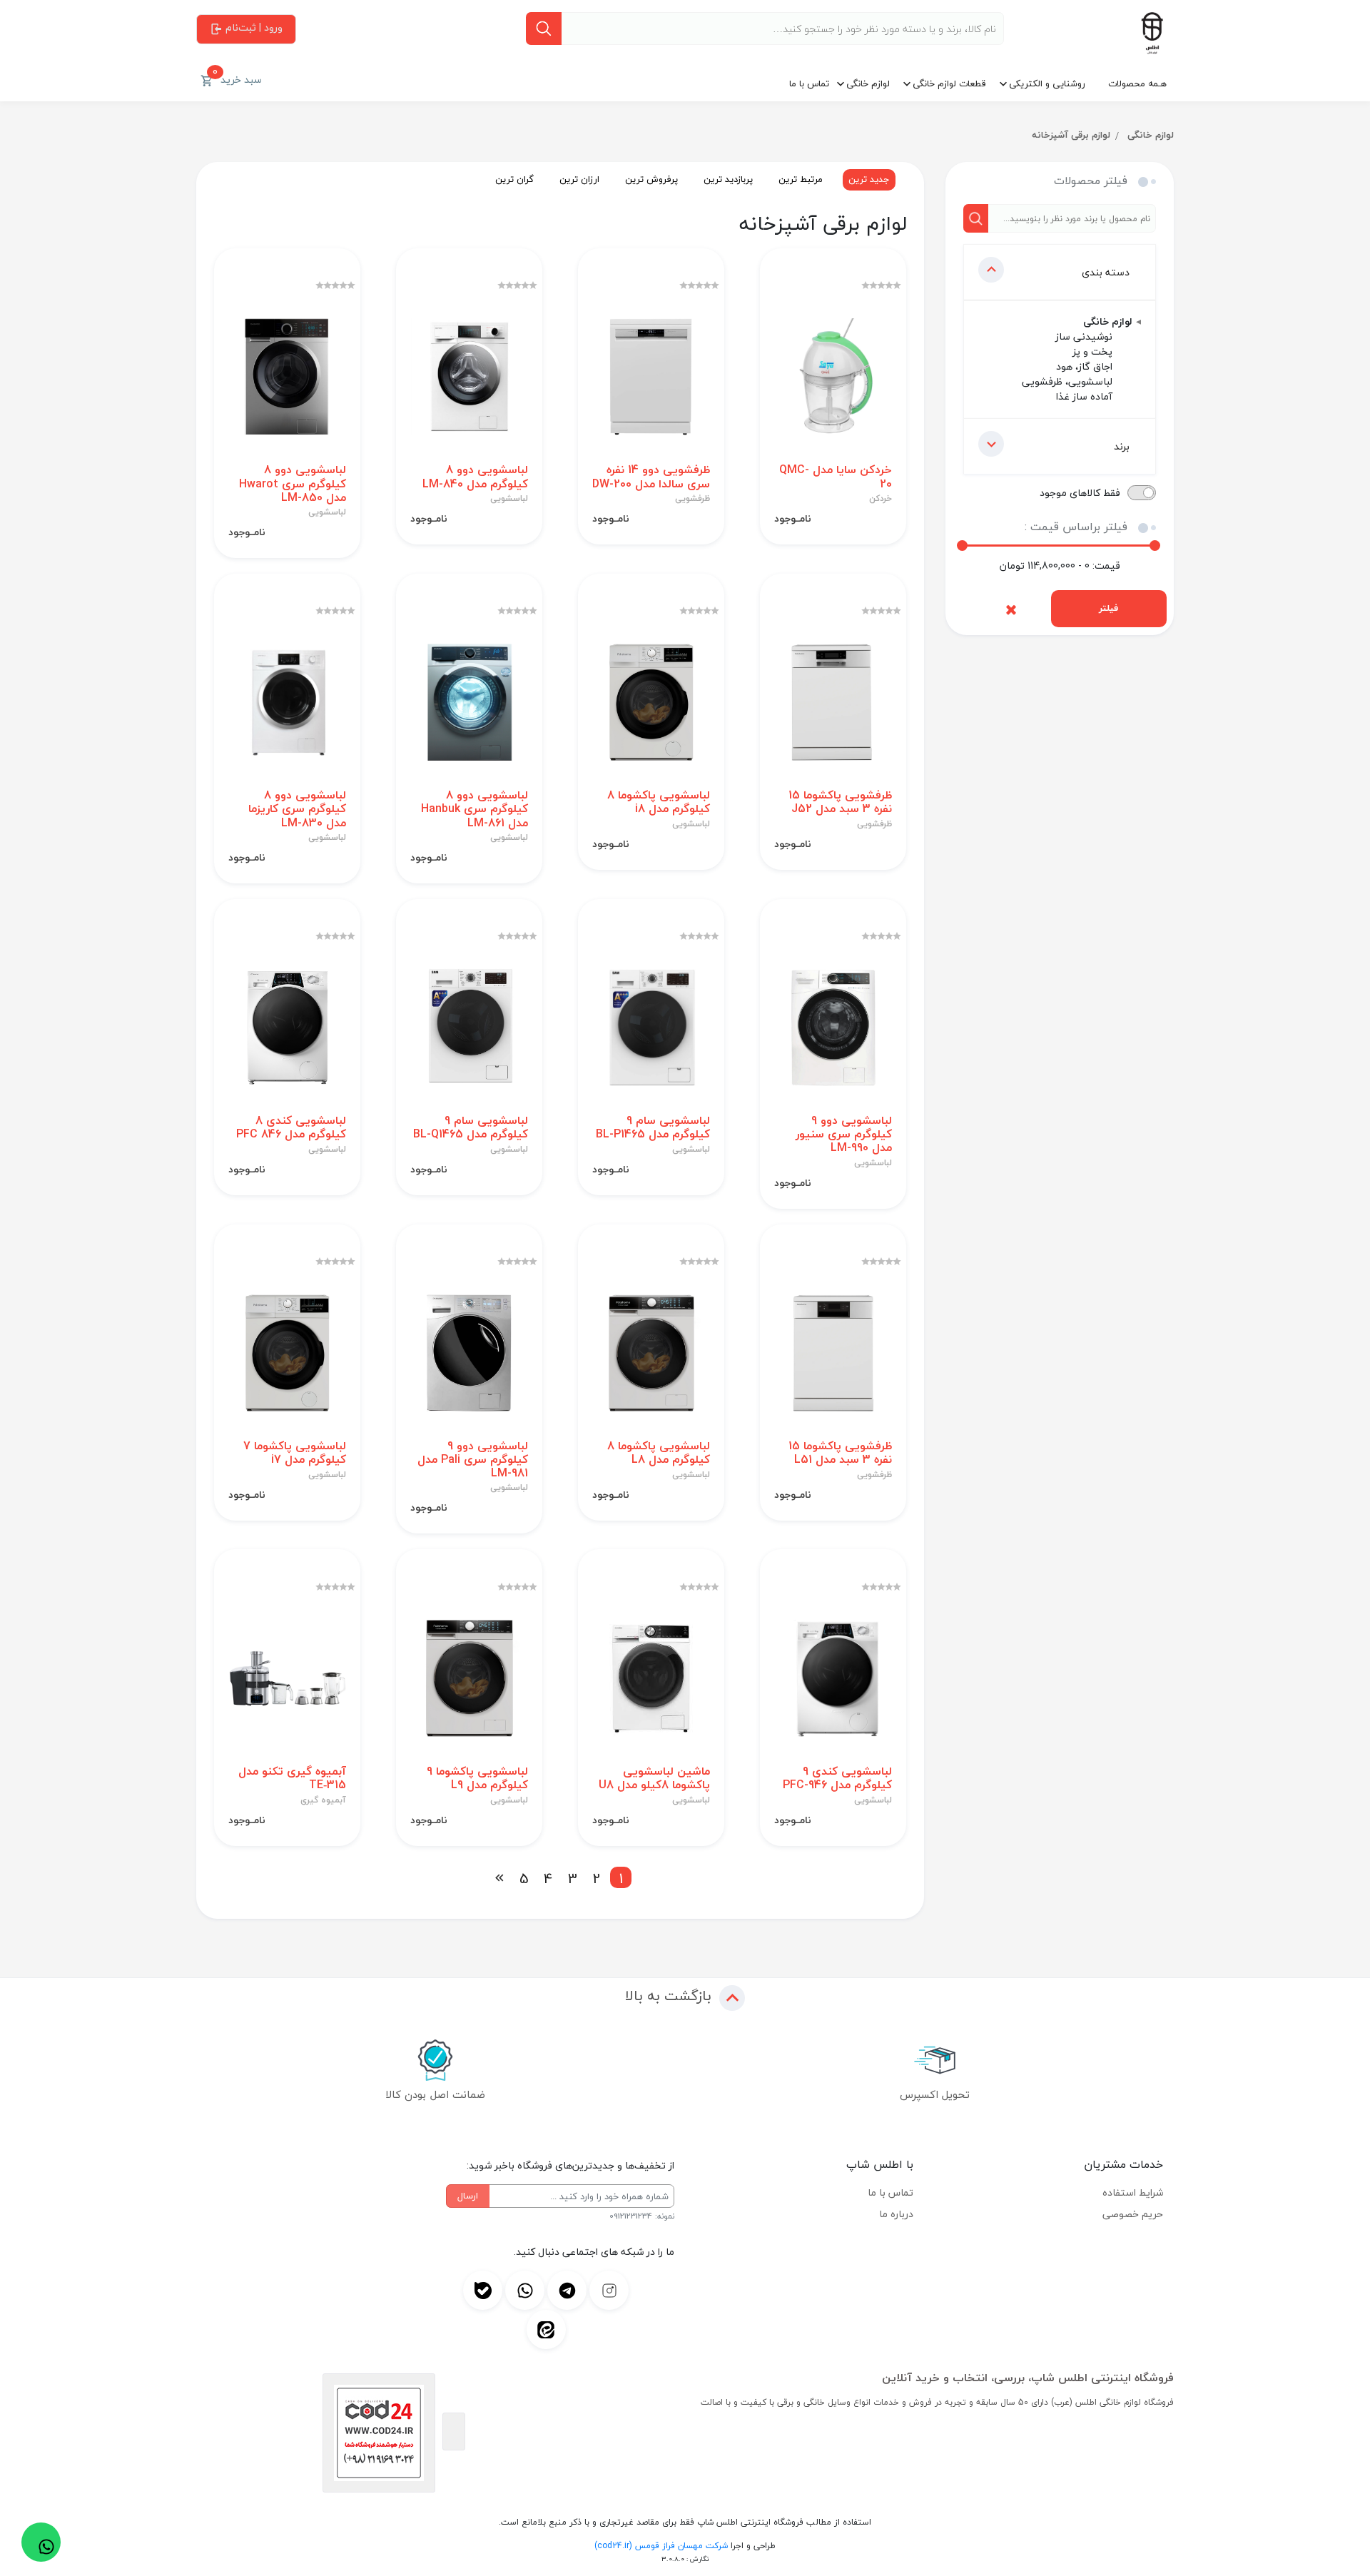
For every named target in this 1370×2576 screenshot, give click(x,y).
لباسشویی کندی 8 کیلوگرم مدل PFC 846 (291, 1127)
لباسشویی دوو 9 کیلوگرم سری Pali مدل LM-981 (473, 1460)
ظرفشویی (692, 499)
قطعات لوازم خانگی (949, 83)
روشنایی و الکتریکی (1047, 83)
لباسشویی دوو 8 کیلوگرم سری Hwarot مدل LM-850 (293, 484)
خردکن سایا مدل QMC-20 (836, 477)
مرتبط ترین (801, 179)
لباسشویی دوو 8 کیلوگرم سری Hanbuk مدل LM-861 (475, 809)
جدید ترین (869, 179)
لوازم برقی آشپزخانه (1071, 135)
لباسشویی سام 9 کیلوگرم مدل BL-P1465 (653, 1127)
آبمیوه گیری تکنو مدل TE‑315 (292, 1778)
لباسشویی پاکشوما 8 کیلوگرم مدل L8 (659, 1453)
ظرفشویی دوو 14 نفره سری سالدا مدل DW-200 (651, 477)
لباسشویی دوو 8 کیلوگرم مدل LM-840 (475, 477)
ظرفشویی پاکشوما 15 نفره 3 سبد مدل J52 (840, 802)
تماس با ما (809, 83)
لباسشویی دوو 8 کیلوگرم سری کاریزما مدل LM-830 (297, 809)
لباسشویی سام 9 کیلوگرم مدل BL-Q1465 (471, 1127)
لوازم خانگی (868, 83)
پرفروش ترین (651, 179)
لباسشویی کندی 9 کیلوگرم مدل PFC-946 (837, 1778)
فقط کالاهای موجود (1080, 493)
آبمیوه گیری (323, 1800)
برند (1122, 446)
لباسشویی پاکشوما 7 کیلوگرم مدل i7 (295, 1453)
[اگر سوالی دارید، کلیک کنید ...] (41, 2542)
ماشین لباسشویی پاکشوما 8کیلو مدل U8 (654, 1778)
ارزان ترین (579, 179)
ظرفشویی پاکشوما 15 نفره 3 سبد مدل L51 (840, 1453)
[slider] (962, 546)
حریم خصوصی (1133, 2214)
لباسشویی (509, 499)
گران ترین (514, 179)
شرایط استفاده (1133, 2192)
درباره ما (896, 2214)
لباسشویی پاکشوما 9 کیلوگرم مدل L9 (477, 1778)
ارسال (468, 2196)
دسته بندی (1106, 272)
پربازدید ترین (728, 179)
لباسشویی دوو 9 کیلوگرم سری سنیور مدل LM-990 (844, 1135)
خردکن (881, 499)
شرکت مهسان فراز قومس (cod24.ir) (661, 2546)
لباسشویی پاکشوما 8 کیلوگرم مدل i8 (659, 802)
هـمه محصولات (1137, 83)
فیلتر (1108, 608)
